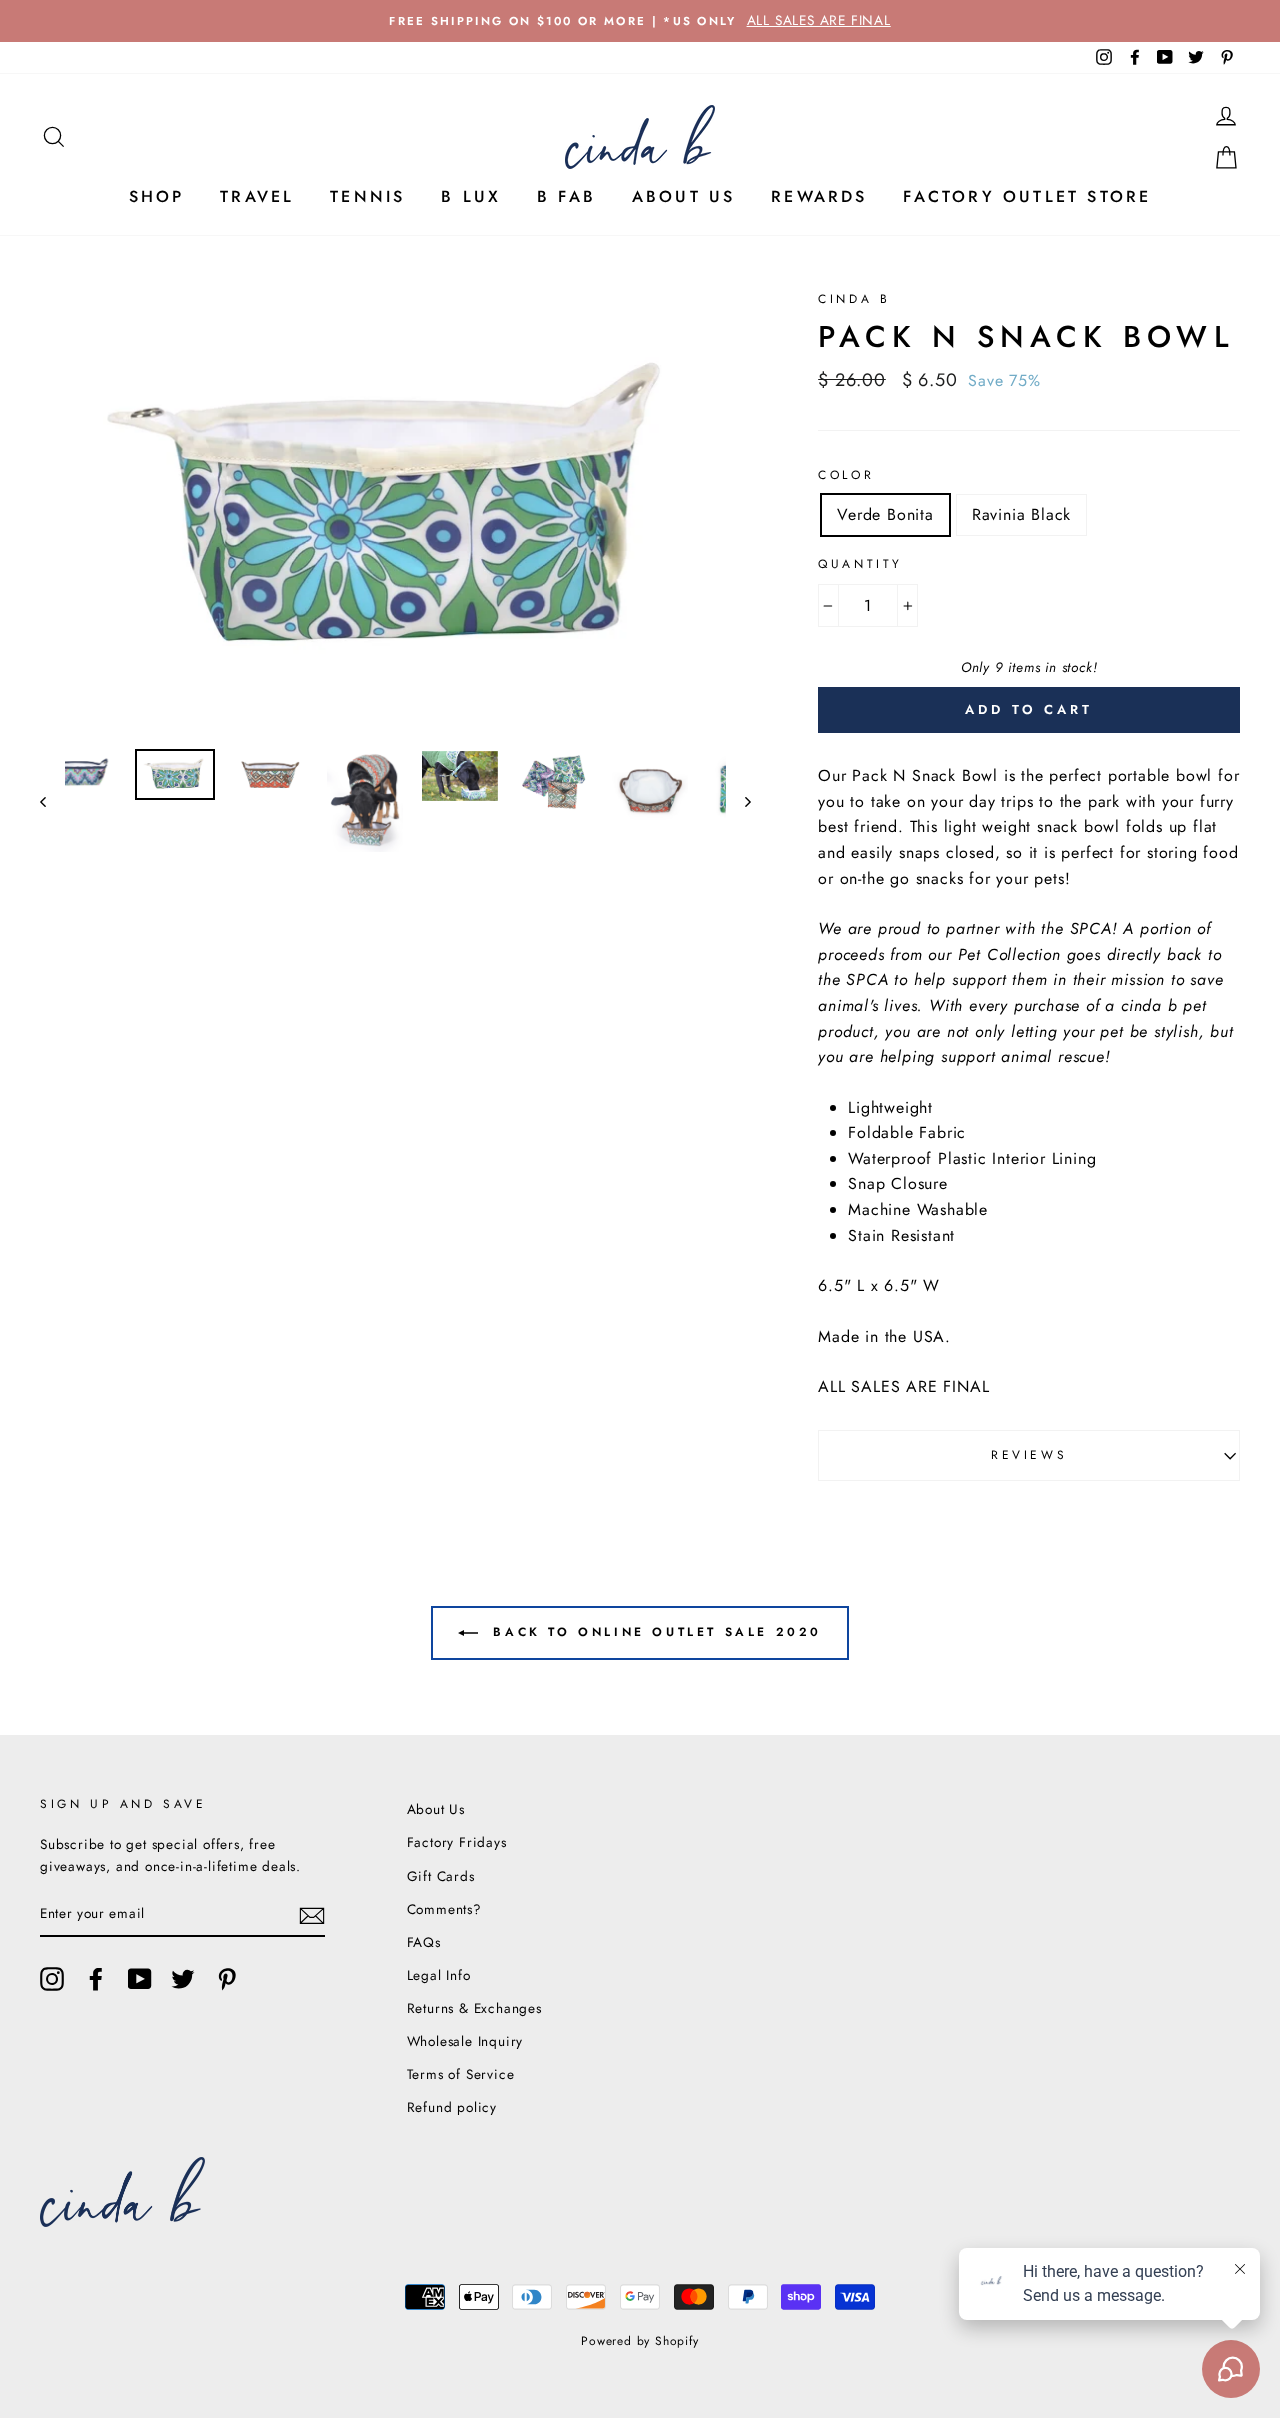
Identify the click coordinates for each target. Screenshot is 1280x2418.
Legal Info (439, 1975)
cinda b (854, 299)
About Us (684, 196)
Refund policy (452, 2107)
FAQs (424, 1942)
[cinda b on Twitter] (183, 1979)
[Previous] (52, 801)
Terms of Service (461, 2074)
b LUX (471, 196)
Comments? (444, 1909)
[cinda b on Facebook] (96, 1979)
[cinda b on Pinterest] (227, 1979)
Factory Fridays (457, 1842)
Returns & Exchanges (474, 2008)
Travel (257, 196)
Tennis (367, 196)
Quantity (860, 564)
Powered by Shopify (639, 2341)
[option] (640, 21)
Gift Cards (441, 1876)
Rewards (819, 196)
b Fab (566, 196)
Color (846, 475)
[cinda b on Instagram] (52, 1979)
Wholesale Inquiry (465, 2041)
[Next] (738, 801)
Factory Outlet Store (1027, 196)
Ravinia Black (1021, 514)
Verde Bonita (885, 514)
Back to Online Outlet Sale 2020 (654, 1632)
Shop (157, 196)
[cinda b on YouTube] (140, 1979)
